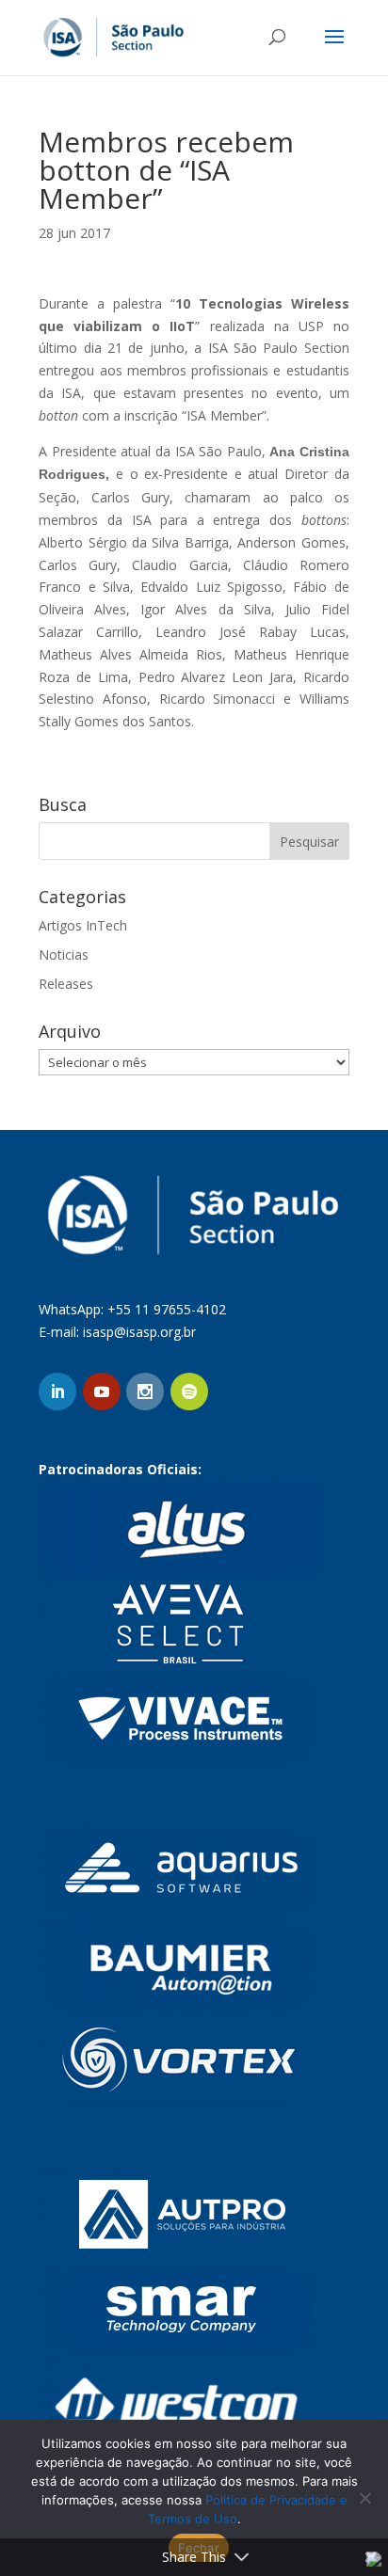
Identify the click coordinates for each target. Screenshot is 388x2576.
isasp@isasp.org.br (139, 1332)
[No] (364, 2498)
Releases (66, 984)
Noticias (64, 954)
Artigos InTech (83, 925)
